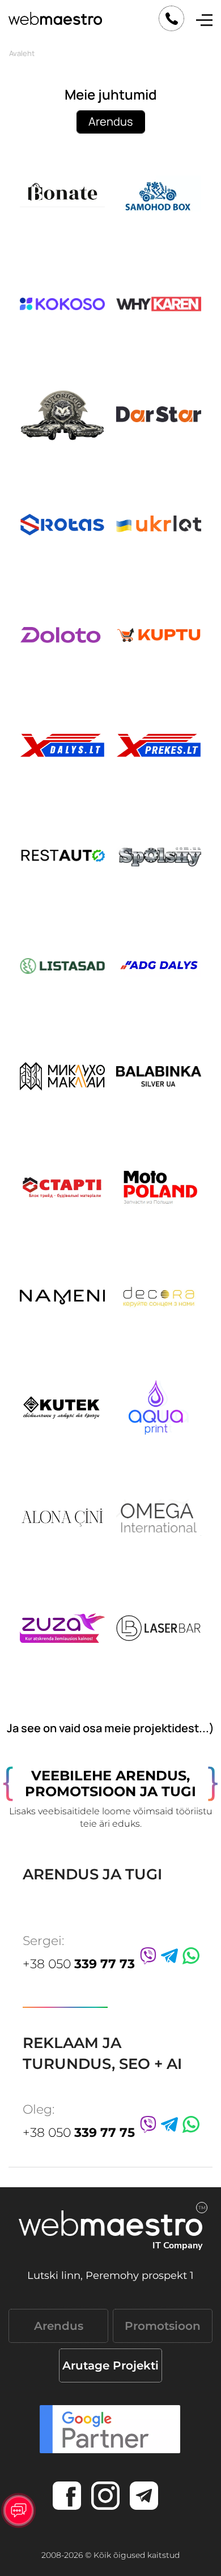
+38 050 (79, 1964)
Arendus (111, 121)
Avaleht (22, 53)
